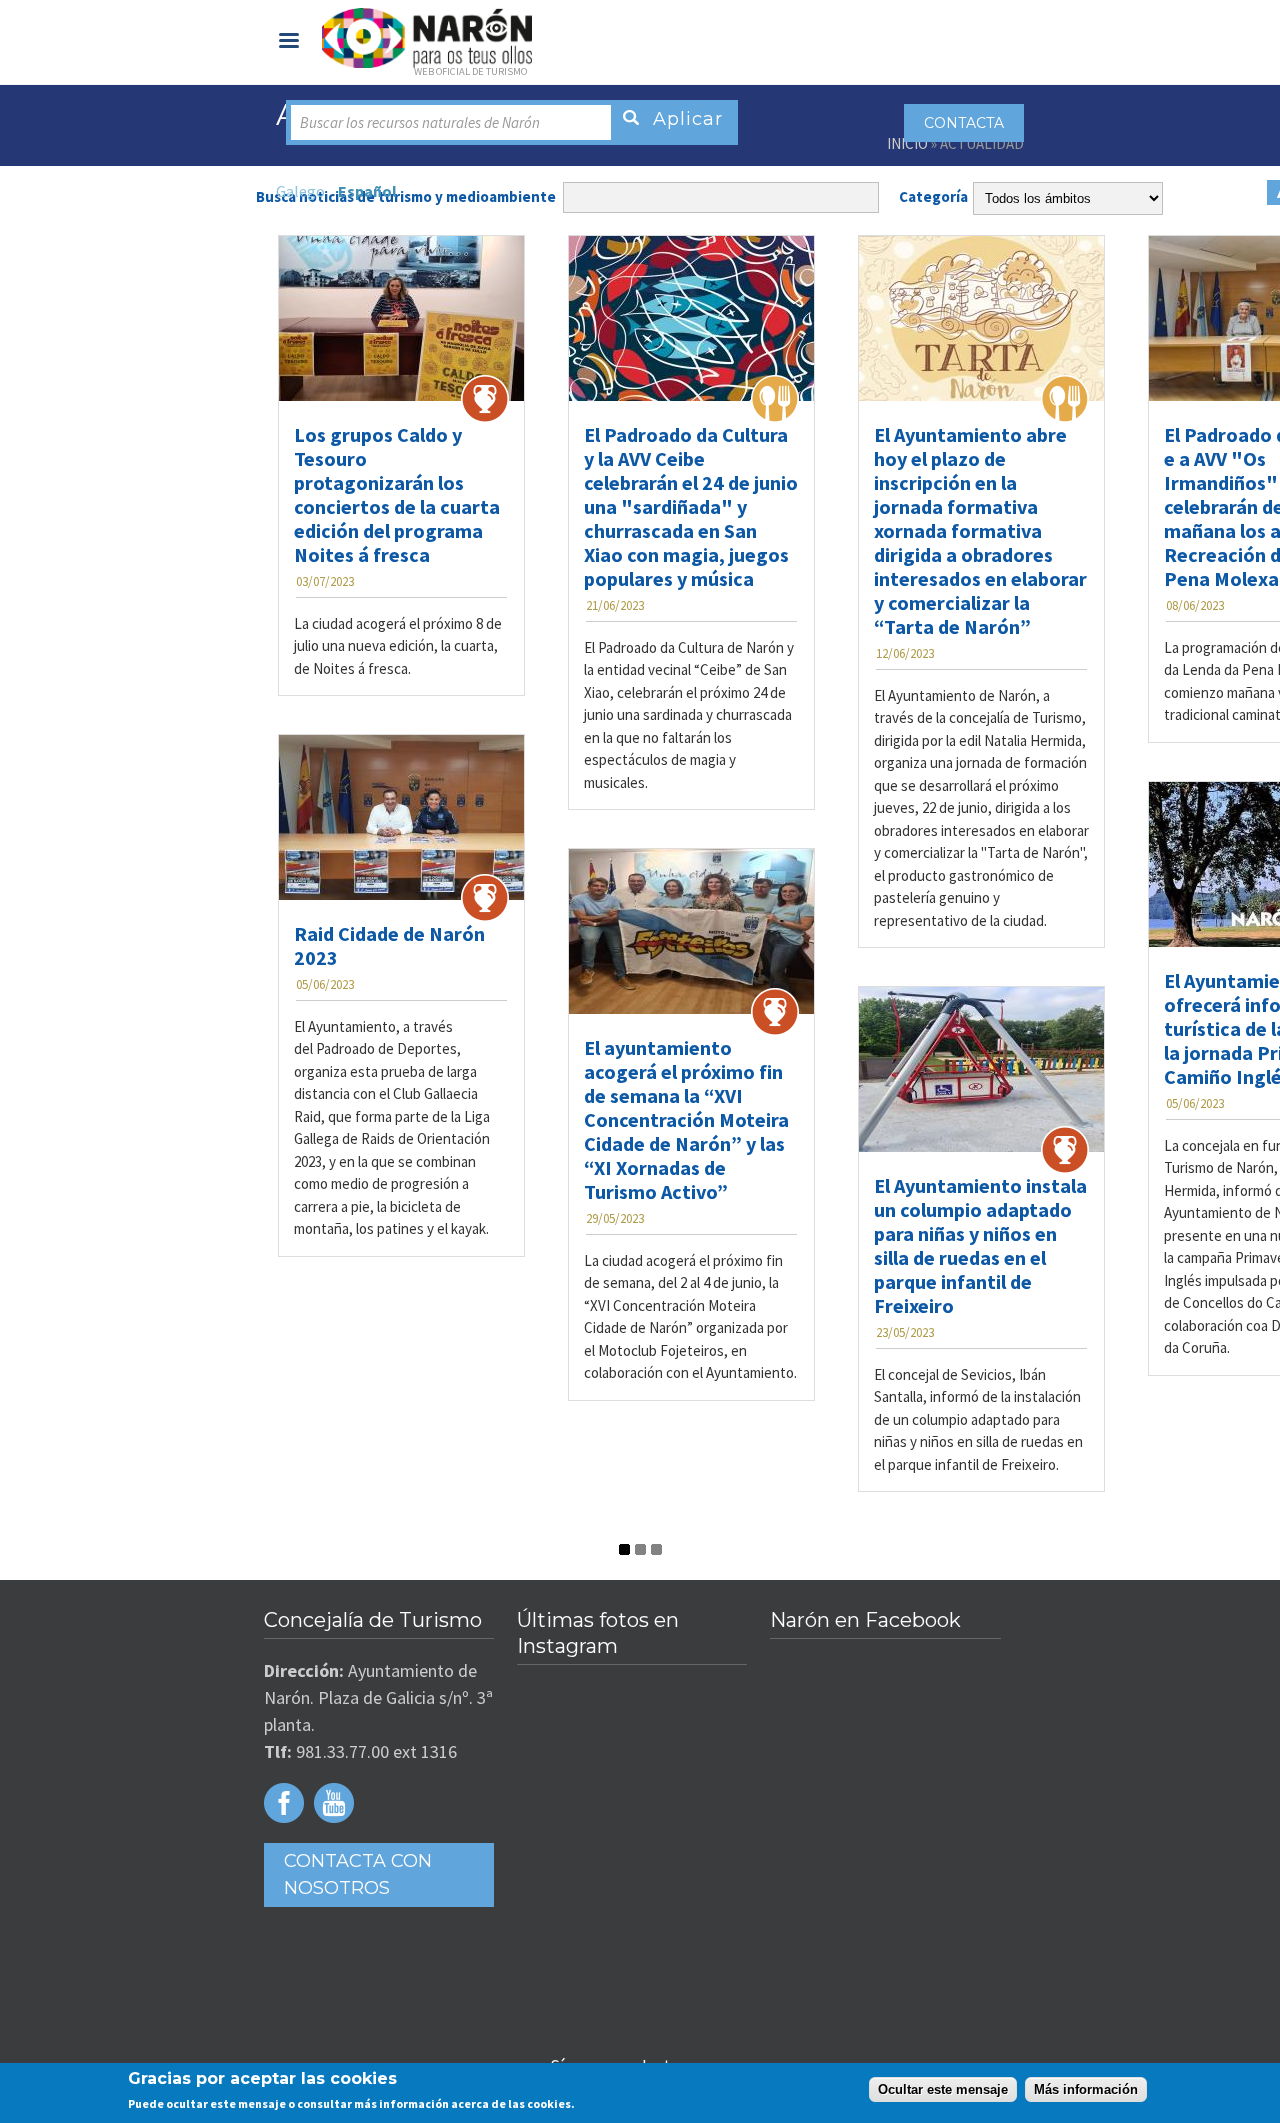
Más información (1086, 2089)
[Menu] (288, 42)
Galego (300, 191)
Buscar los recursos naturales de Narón (420, 122)
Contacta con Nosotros (358, 1874)
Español (367, 191)
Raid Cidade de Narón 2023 (389, 945)
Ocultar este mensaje (943, 2089)
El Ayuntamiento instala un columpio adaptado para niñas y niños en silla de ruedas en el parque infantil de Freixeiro (980, 1245)
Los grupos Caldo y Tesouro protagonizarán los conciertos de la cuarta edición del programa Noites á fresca (397, 494)
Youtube (334, 1803)
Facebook (284, 1803)
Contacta (964, 123)
